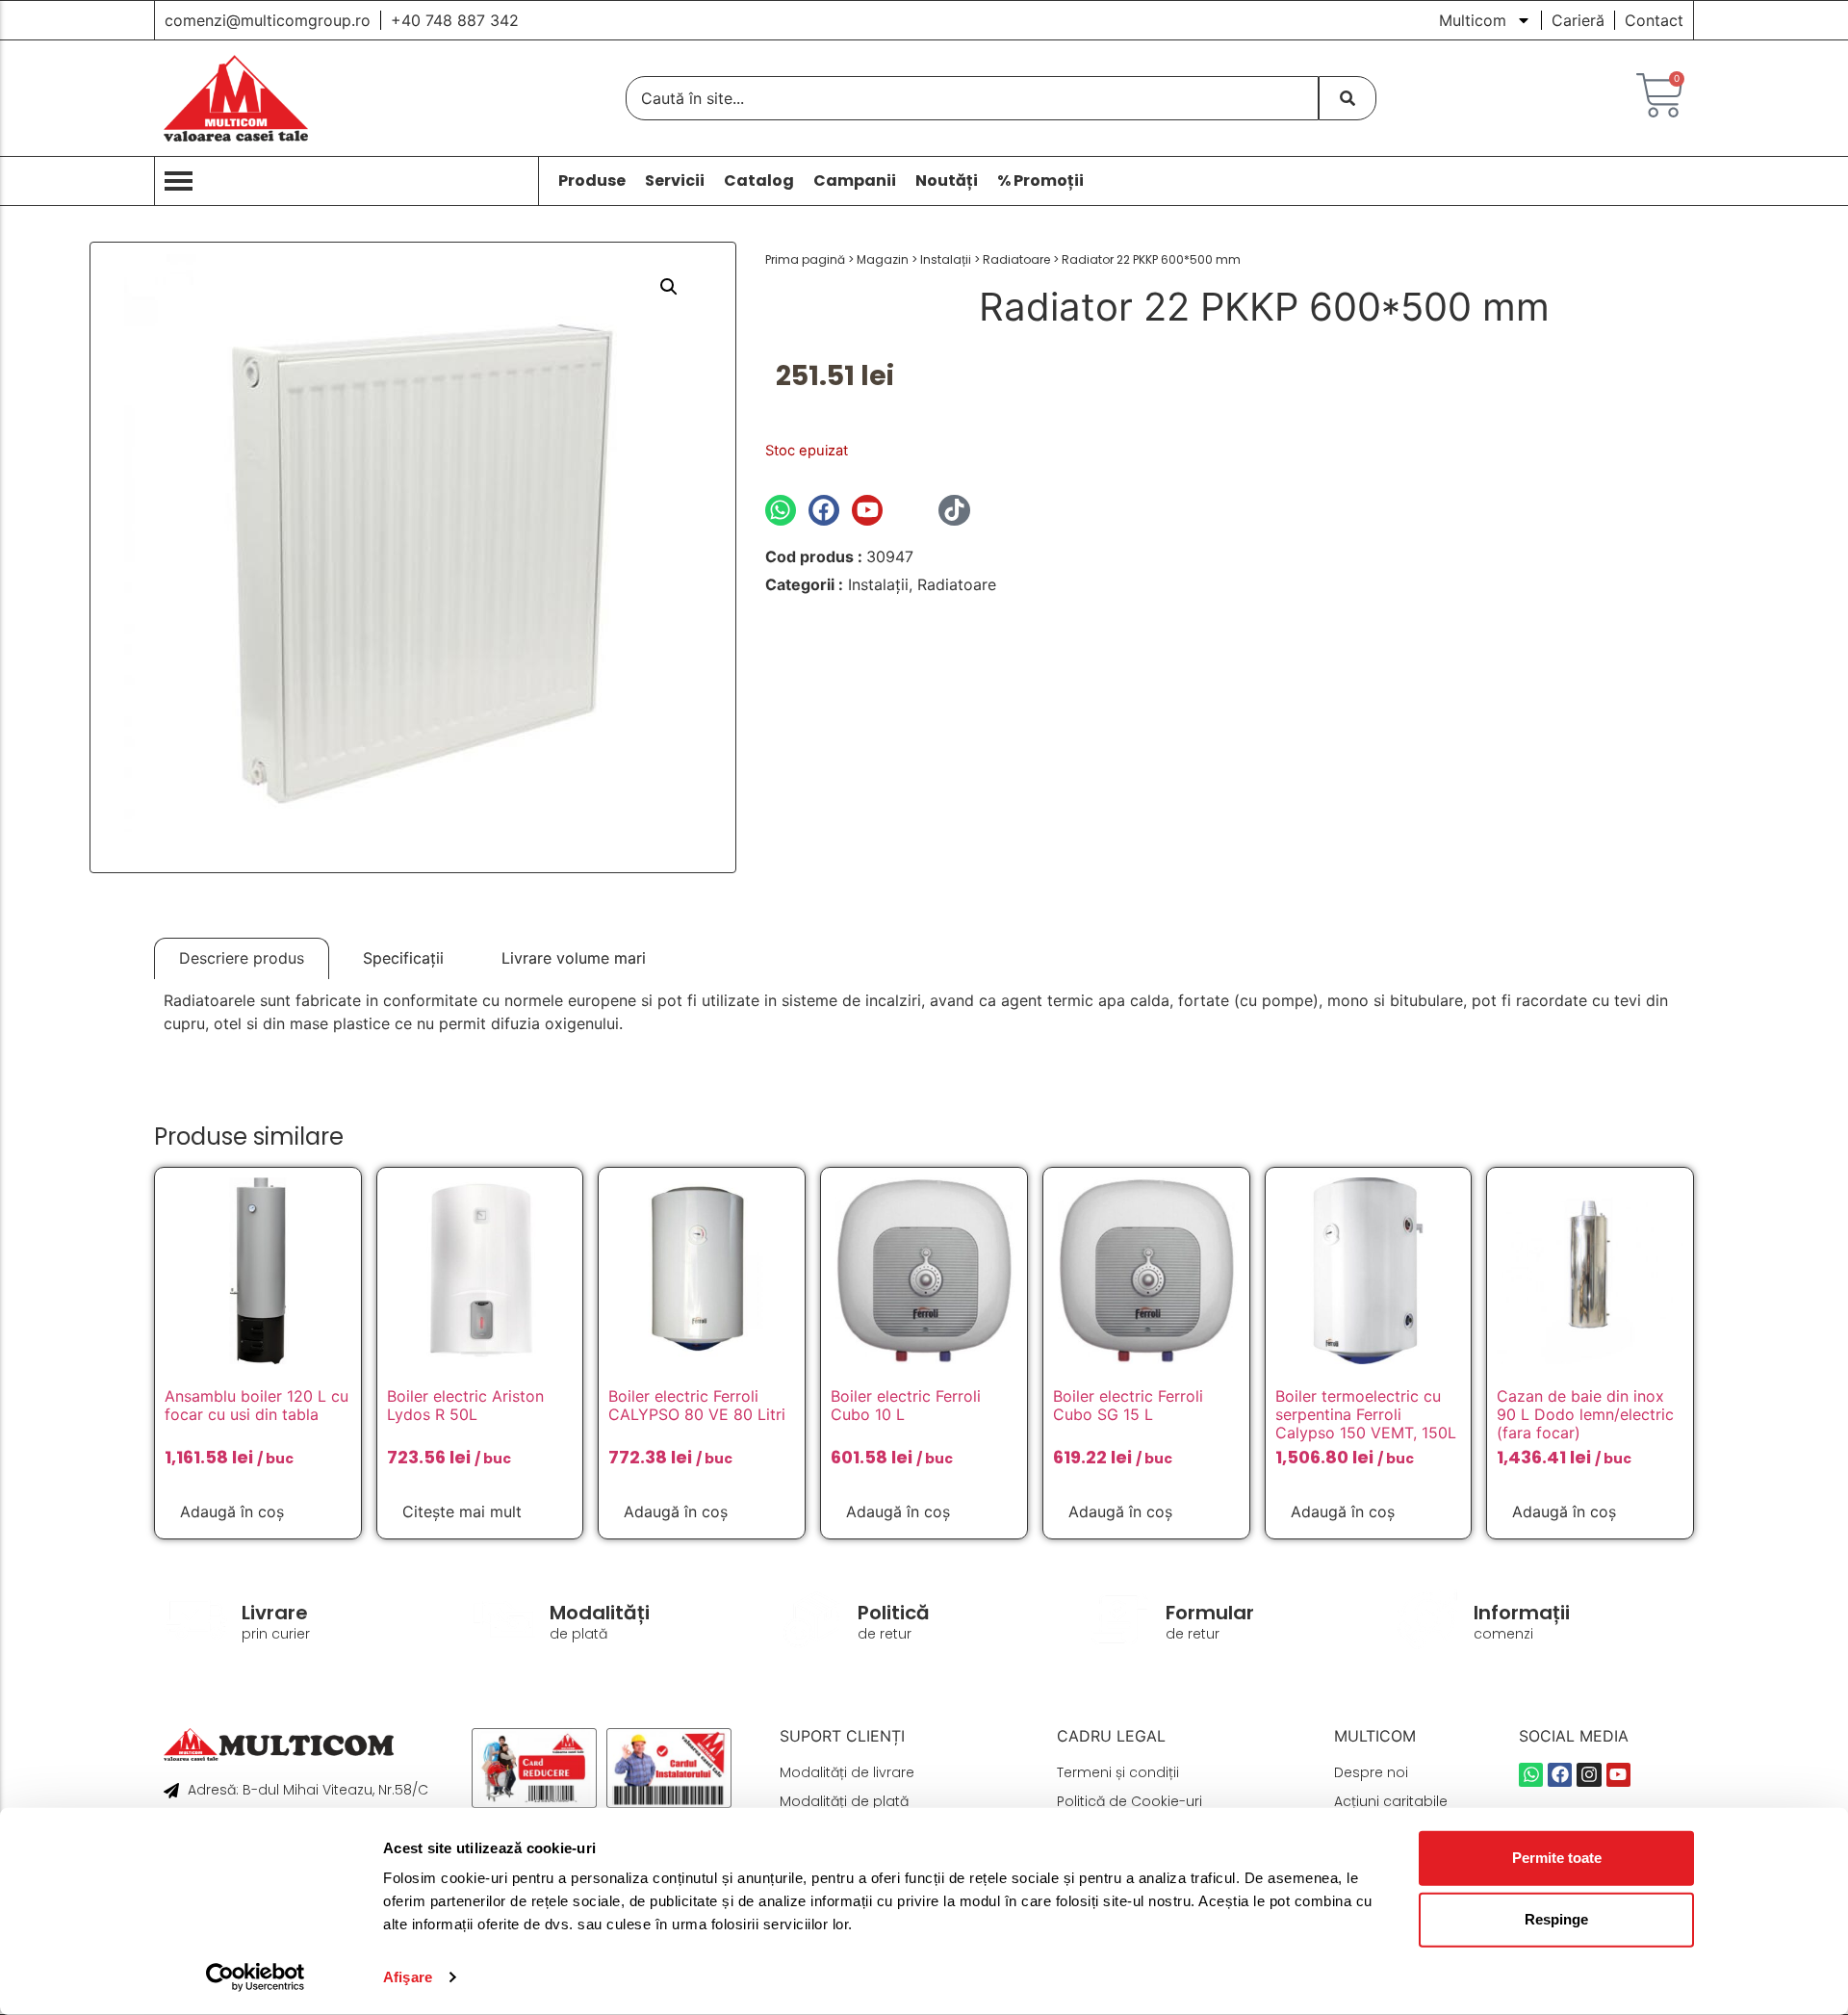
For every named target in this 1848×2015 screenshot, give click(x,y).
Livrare (275, 1613)
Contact (1654, 20)
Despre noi (1371, 1772)
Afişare (408, 1977)
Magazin (883, 259)
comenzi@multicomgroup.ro (268, 20)
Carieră (1578, 20)
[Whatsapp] (781, 510)
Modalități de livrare (847, 1772)
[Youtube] (867, 510)
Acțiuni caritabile (1391, 1801)
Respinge (1556, 1919)
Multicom (1473, 20)
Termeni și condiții (1118, 1772)
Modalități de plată (844, 1801)
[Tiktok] (954, 510)
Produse (592, 181)
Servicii (675, 181)
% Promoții (1040, 181)
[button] (669, 287)
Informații (1522, 1613)
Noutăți (947, 181)
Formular (1210, 1613)
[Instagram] (911, 510)
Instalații (946, 259)
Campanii (855, 181)
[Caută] (1347, 98)
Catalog (759, 181)
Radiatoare (1016, 259)
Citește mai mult (462, 1511)
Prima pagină (805, 259)
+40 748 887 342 (455, 20)
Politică (894, 1613)
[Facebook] (824, 510)
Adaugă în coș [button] (232, 1511)
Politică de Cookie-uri (1129, 1801)
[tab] (242, 958)
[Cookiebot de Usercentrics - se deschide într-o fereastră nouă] (256, 1977)
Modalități (600, 1613)
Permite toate (1557, 1858)
